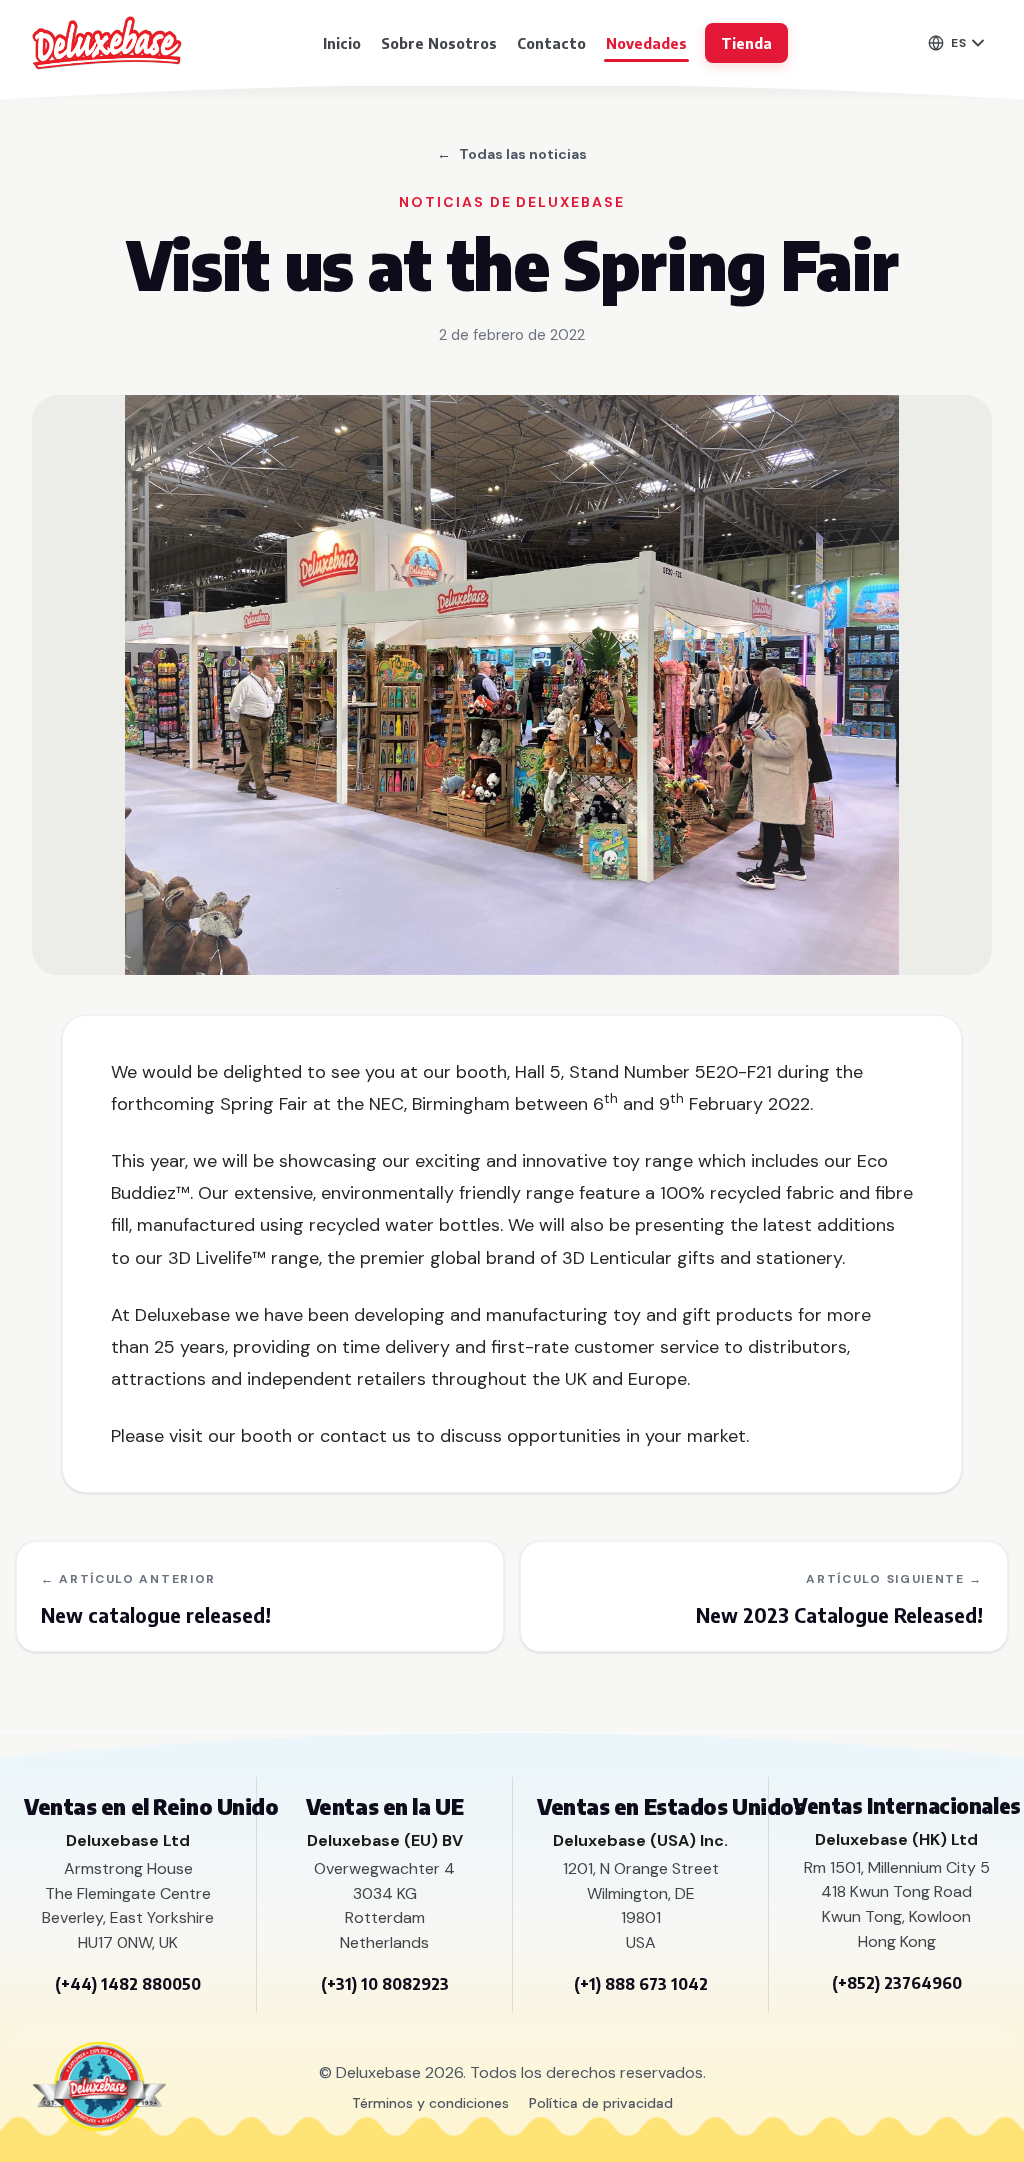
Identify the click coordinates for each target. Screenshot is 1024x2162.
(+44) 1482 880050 (128, 1984)
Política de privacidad (601, 2103)
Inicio (342, 43)
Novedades (646, 43)
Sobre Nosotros (439, 43)
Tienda (746, 43)
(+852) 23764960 (897, 1983)
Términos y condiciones (430, 2103)
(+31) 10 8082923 (385, 1984)
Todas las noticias (512, 154)
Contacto (551, 43)
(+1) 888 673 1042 (641, 1984)
